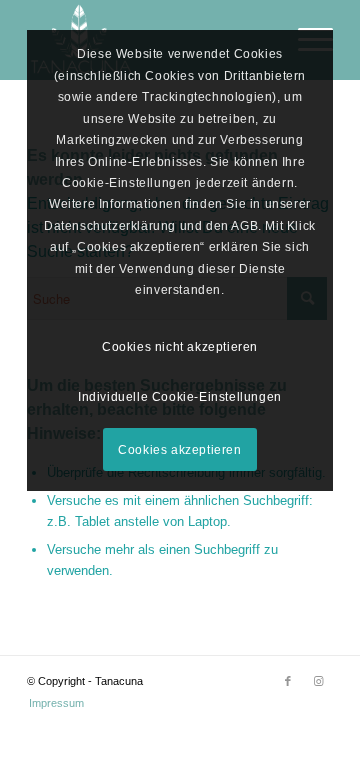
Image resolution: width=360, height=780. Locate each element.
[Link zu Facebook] (288, 681)
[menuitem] (51, 703)
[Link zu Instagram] (318, 681)
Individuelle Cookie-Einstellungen (180, 397)
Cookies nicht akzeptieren (180, 347)
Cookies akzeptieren (179, 450)
